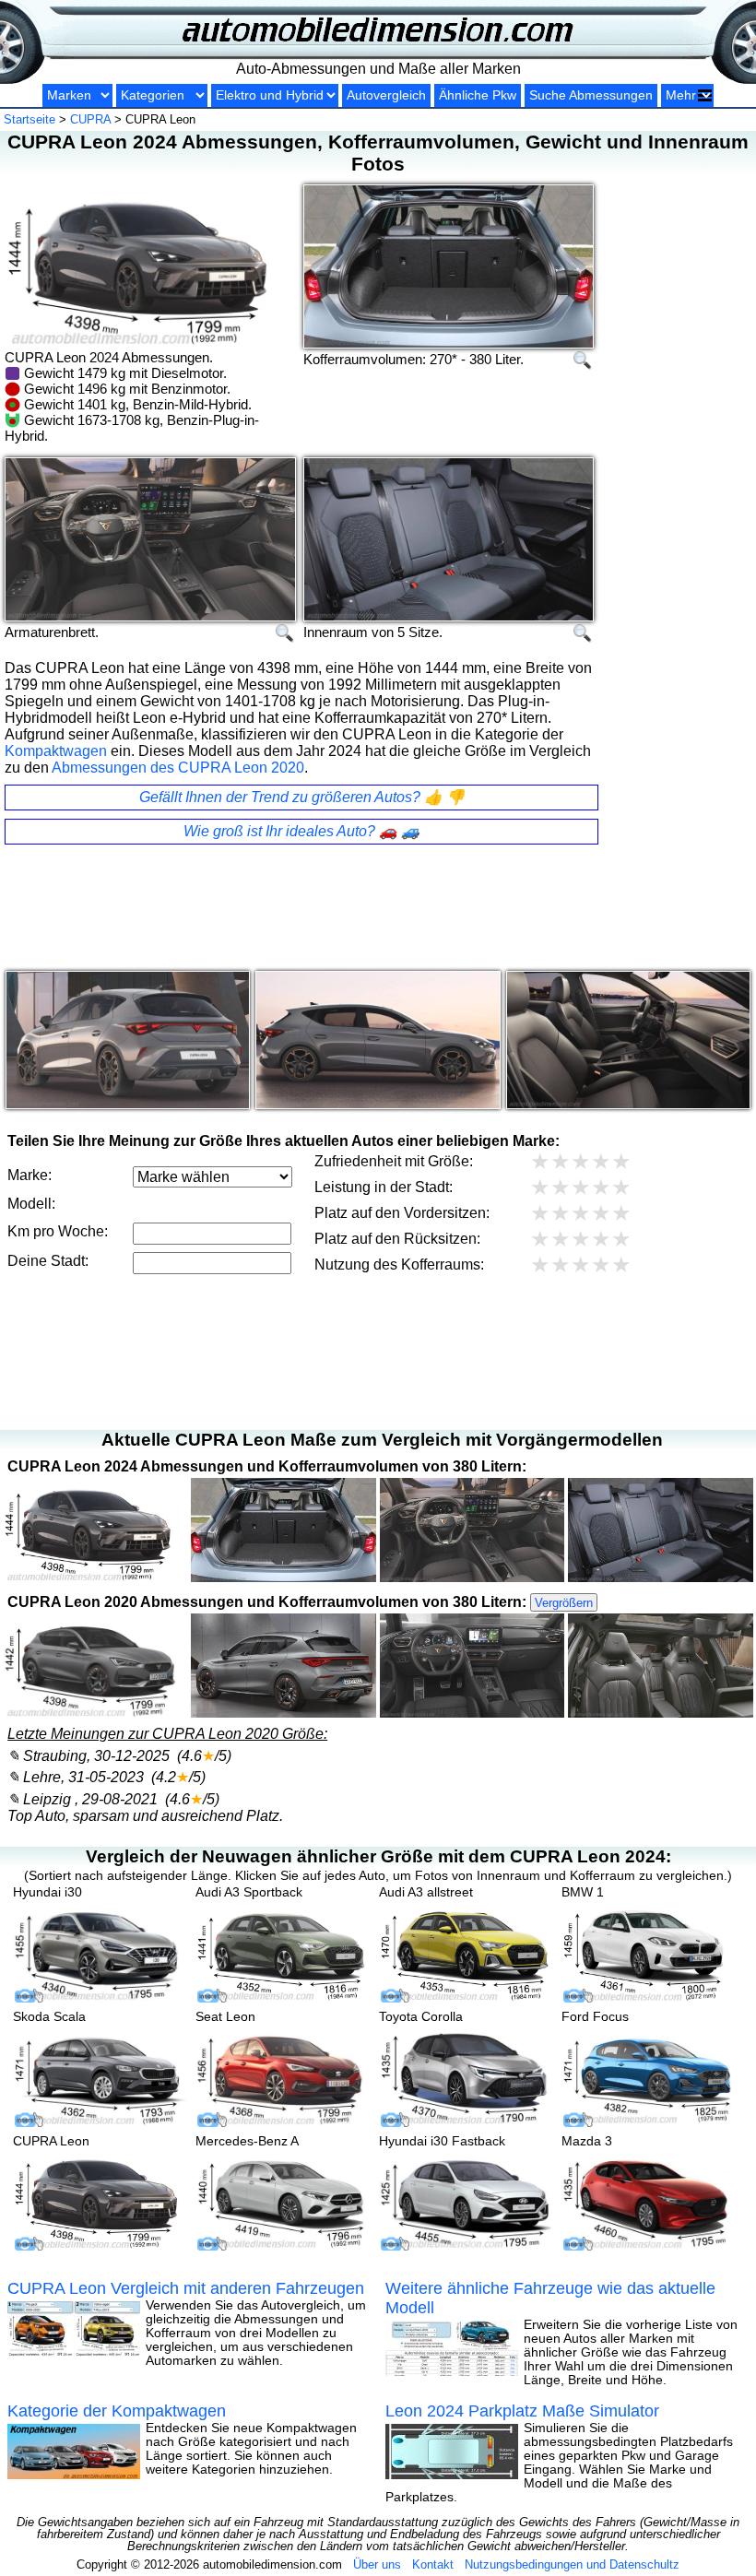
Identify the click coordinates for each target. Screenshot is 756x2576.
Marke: (30, 1175)
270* (443, 359)
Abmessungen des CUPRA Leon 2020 (178, 768)
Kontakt (433, 2564)
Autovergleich (386, 95)
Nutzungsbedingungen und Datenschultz (572, 2564)
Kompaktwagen (56, 751)
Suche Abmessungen (591, 95)
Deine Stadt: (48, 1261)
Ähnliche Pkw (478, 95)
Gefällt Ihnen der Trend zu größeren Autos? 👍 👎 (302, 797)
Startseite (30, 119)
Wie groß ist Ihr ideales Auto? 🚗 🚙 (301, 831)
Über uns (377, 2564)
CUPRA (90, 119)
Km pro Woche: (58, 1231)
